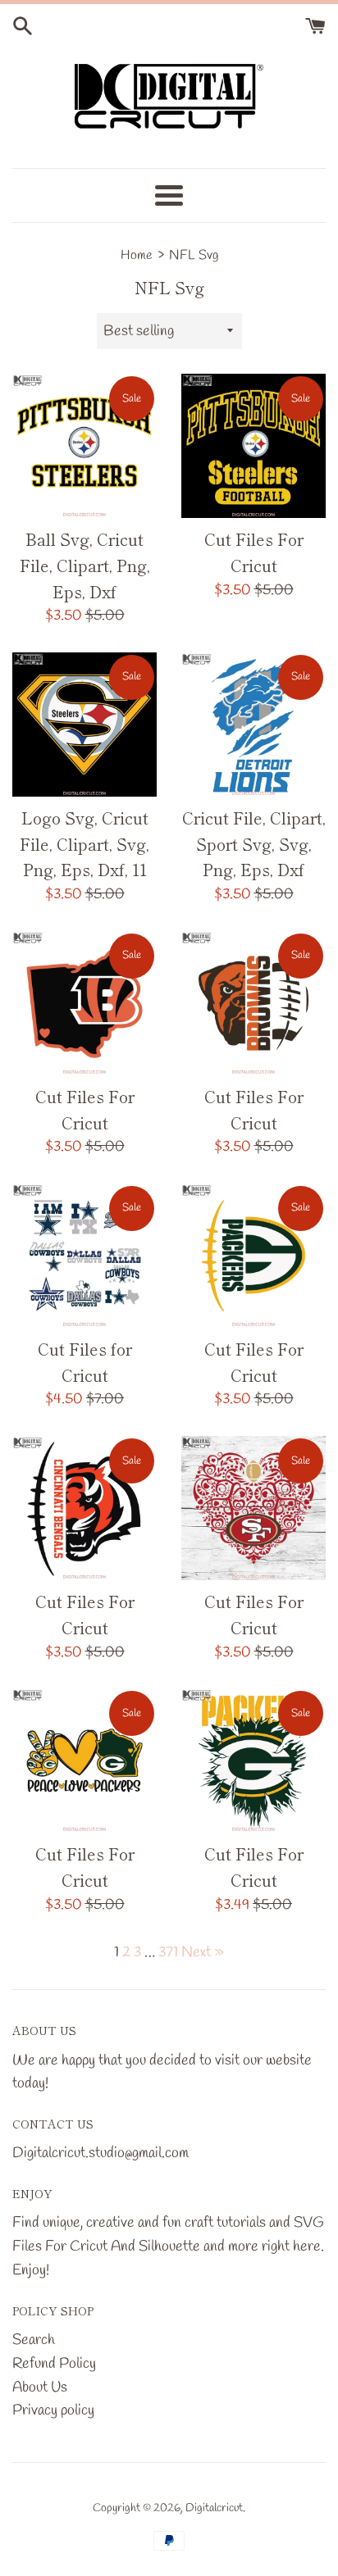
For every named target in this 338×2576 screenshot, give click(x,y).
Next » (203, 1952)
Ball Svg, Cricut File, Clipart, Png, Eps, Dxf (85, 565)
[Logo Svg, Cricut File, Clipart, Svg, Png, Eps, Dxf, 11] (84, 725)
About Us (40, 2387)
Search (34, 2340)
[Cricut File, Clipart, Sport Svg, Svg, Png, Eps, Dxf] (253, 725)
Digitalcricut (214, 2508)
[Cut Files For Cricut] (253, 446)
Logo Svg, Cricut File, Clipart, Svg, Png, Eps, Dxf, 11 (84, 843)
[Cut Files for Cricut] (84, 1256)
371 (168, 1952)
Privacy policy (53, 2410)
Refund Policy (54, 2364)
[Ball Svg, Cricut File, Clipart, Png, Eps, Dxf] (84, 446)
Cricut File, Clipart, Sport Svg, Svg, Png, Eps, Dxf (254, 843)
